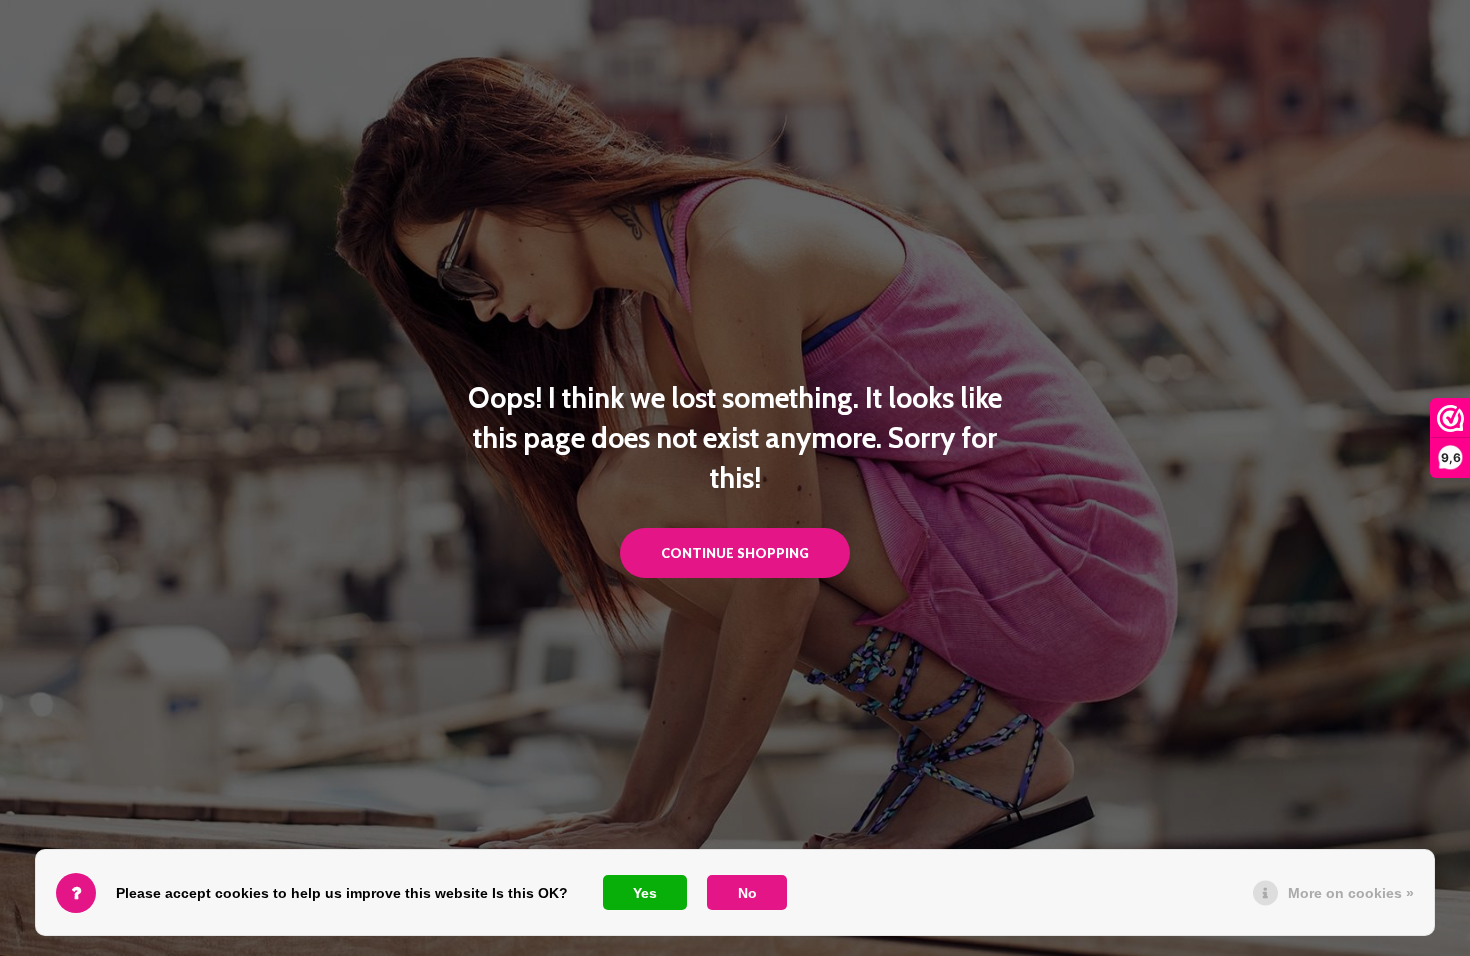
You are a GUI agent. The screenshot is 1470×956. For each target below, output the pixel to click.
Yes (645, 893)
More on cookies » (1351, 893)
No (747, 893)
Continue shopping (735, 553)
